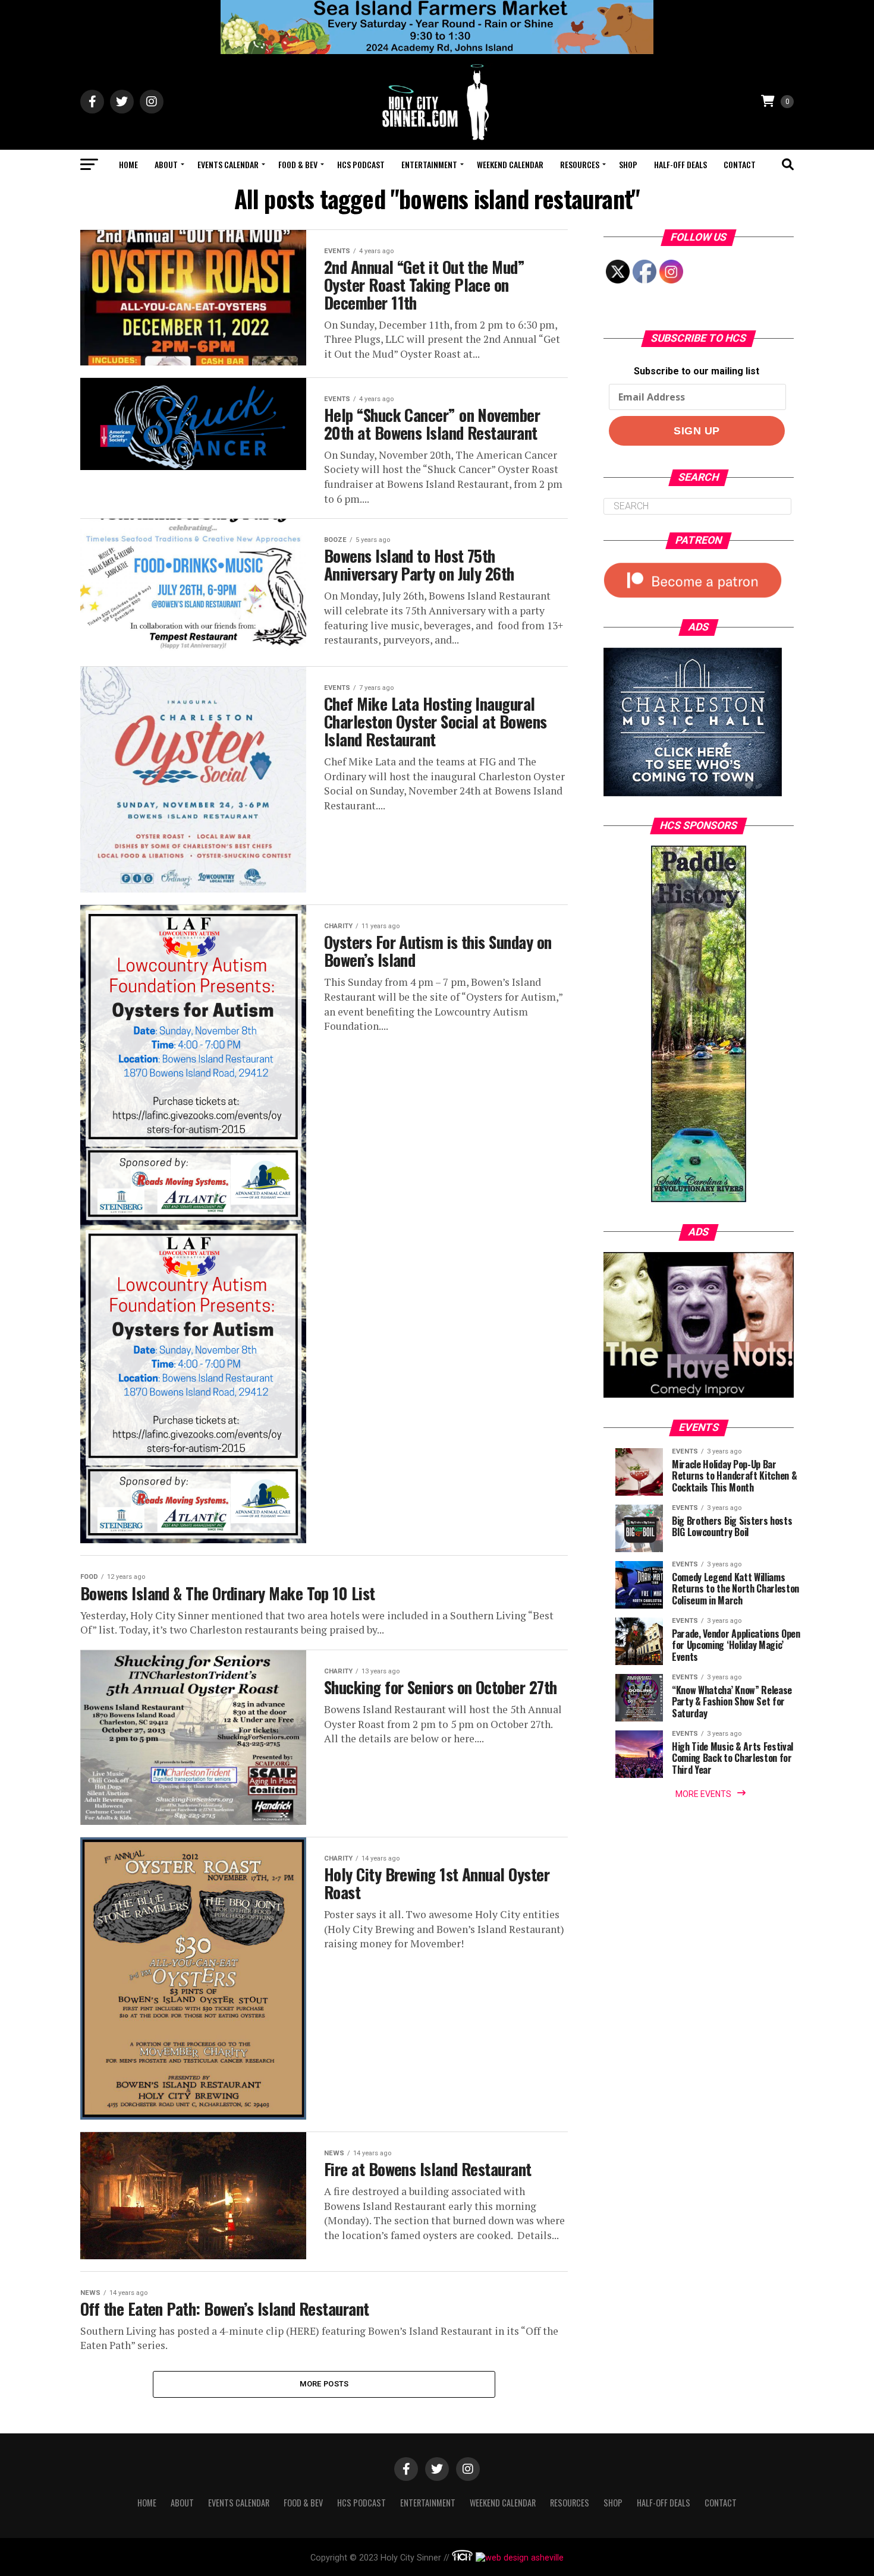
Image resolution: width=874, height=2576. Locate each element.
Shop (628, 164)
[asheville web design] (518, 2558)
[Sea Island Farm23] (437, 51)
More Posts (324, 2384)
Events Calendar (228, 164)
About (166, 164)
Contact (740, 164)
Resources (580, 164)
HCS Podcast (361, 164)
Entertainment (429, 164)
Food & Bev (298, 164)
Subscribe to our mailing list (697, 371)
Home (128, 164)
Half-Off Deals (680, 164)
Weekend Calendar (510, 164)
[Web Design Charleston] (462, 2558)
